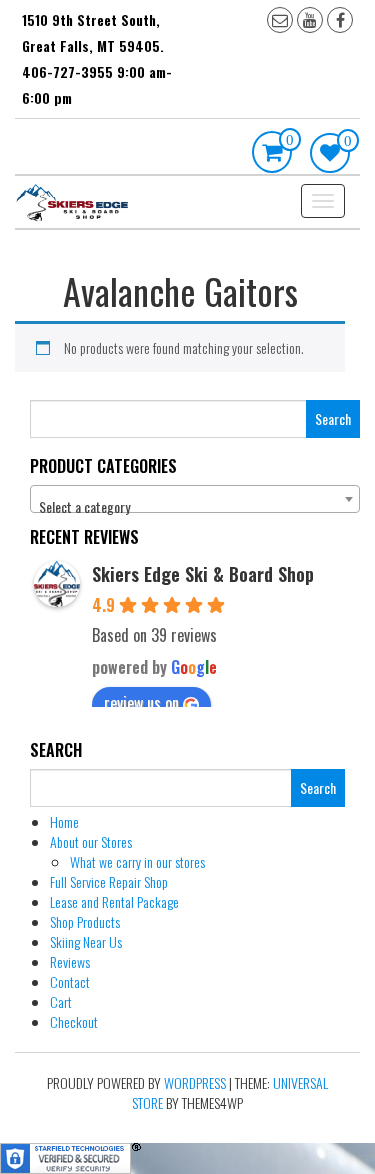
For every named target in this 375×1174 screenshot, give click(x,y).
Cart (61, 1001)
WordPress (195, 1082)
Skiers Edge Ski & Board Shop (203, 574)
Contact (70, 981)
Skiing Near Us (86, 941)
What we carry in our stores (137, 861)
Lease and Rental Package (114, 901)
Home (64, 821)
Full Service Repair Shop (109, 881)
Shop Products (85, 921)
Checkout (74, 1021)
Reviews (70, 961)
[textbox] (195, 507)
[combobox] (195, 499)
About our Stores (91, 841)
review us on (141, 703)
